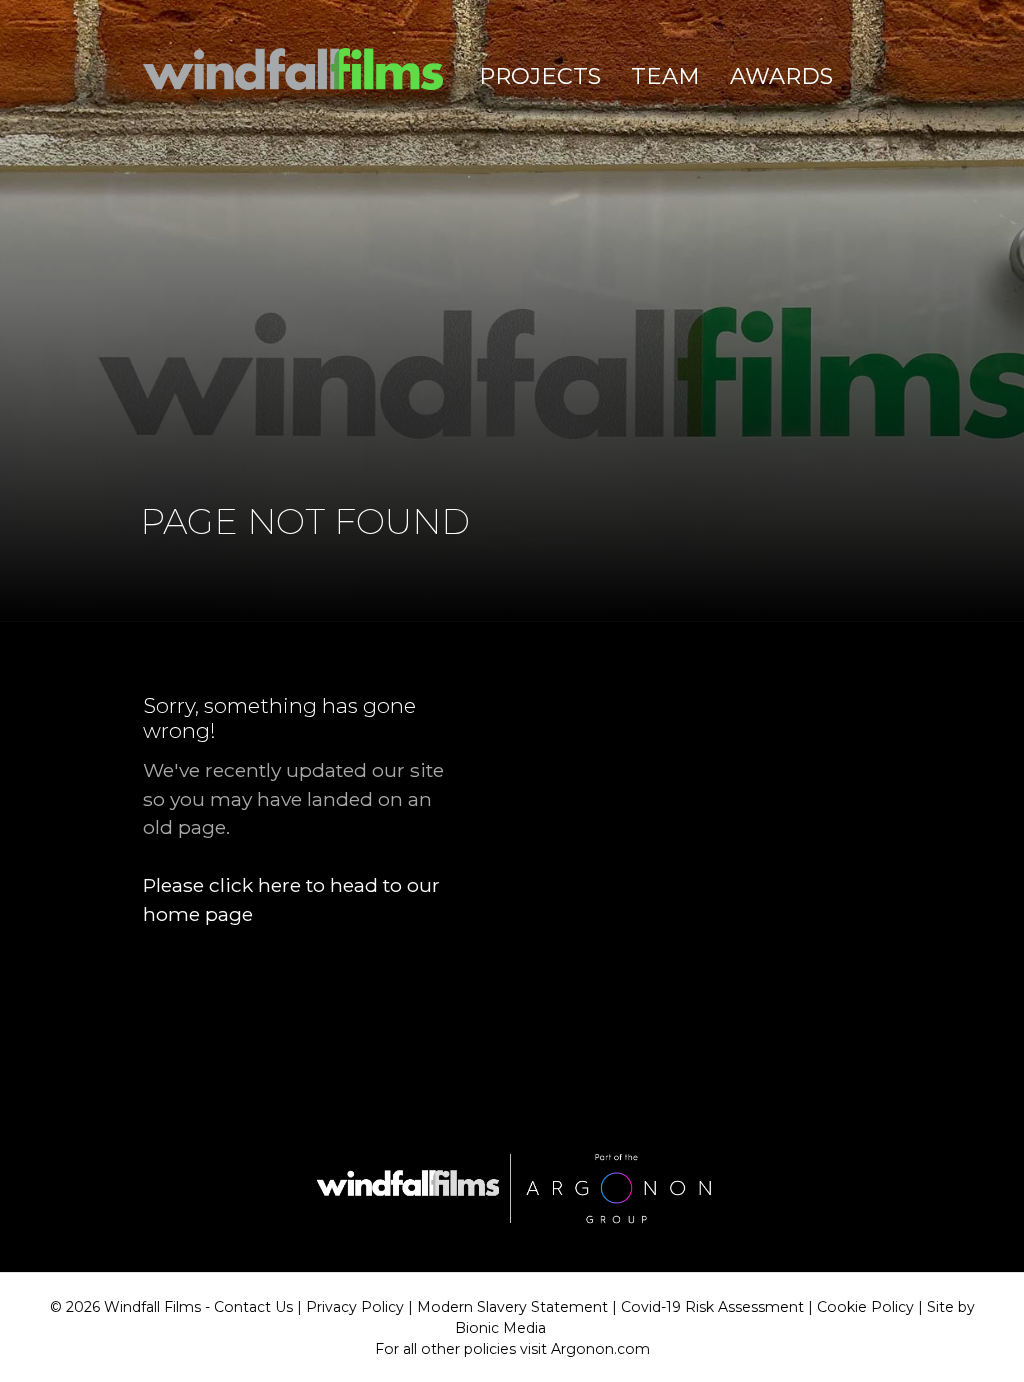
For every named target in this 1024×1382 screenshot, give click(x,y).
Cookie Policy (865, 1307)
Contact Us (253, 1307)
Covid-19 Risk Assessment (712, 1307)
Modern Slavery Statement (512, 1307)
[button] (540, 77)
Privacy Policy (355, 1307)
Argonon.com (600, 1349)
